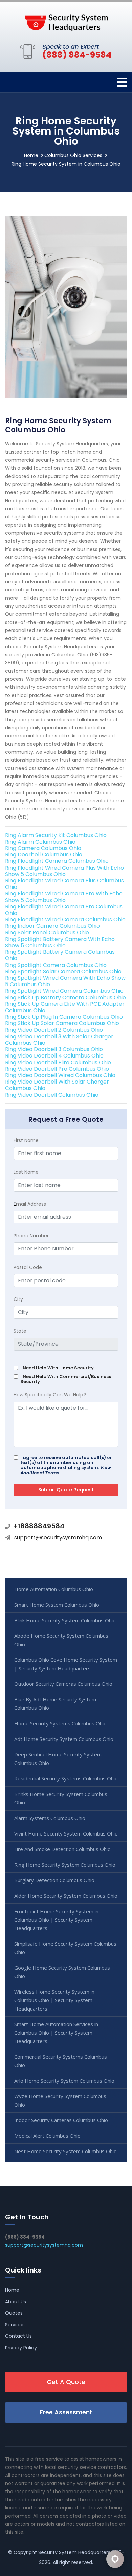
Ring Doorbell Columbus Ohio (44, 855)
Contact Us (18, 2336)
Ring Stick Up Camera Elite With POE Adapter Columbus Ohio (65, 1007)
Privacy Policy (21, 2348)
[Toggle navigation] (122, 82)
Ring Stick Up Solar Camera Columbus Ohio (62, 1023)
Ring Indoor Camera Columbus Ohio (52, 926)
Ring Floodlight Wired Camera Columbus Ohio (65, 919)
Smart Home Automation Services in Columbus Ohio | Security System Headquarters (56, 2033)
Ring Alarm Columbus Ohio (40, 842)
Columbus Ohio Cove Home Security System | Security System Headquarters (66, 1664)
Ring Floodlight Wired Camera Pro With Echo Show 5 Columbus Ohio (64, 897)
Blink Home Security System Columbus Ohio (65, 1620)
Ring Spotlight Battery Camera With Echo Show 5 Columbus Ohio (60, 942)
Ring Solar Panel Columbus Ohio (47, 933)
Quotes (14, 2313)
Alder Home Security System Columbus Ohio (66, 1896)
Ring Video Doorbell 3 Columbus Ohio (54, 1049)
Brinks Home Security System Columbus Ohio (61, 1798)
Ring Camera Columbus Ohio (43, 848)
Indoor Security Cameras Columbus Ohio (61, 2120)
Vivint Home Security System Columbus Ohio (66, 1833)
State (20, 1331)
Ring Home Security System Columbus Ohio (65, 1865)
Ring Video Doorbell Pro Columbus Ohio (57, 1069)
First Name (26, 1140)
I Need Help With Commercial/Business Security (66, 1379)
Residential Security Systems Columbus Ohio (66, 1778)
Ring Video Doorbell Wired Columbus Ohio (60, 1075)
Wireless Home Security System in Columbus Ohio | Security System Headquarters (54, 2000)
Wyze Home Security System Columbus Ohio (60, 2100)
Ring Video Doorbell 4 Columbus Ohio (54, 1056)
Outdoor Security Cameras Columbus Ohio (63, 1684)
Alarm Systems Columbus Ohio (50, 1818)
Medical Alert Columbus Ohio (47, 2136)
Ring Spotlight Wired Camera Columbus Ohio (64, 991)
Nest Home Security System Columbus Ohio (65, 2151)
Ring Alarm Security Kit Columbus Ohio (56, 835)
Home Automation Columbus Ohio (54, 1589)
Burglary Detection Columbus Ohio (54, 1880)
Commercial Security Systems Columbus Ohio (61, 2061)
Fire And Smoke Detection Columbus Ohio (62, 1849)
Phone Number (31, 1236)
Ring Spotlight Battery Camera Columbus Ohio (60, 955)
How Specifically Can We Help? (50, 1395)
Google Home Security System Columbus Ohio (62, 1972)
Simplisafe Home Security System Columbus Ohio (65, 1948)
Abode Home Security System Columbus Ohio (61, 1640)
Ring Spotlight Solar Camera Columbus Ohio (63, 971)
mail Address (30, 1204)
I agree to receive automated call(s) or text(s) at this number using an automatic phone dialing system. (66, 1465)
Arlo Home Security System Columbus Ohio (64, 2081)
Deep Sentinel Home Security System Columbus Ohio (58, 1759)
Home (31, 155)
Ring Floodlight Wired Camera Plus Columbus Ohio (64, 884)
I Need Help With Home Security (57, 1368)
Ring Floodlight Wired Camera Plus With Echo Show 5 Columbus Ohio (64, 871)
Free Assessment (66, 2412)
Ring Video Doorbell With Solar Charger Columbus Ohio (57, 1085)
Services (15, 2325)
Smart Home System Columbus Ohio (57, 1605)
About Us (16, 2302)
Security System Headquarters (74, 2552)
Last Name (26, 1172)
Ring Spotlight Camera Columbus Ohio (56, 965)
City (18, 1299)
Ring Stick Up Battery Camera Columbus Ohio (65, 998)
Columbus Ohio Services (73, 155)
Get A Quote (66, 2382)
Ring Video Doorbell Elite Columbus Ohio (58, 1062)
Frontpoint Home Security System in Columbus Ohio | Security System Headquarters (56, 1920)
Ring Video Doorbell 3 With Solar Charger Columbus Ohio (59, 1040)
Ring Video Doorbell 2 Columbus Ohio (54, 1030)
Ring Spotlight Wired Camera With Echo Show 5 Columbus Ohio (65, 981)
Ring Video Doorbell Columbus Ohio (52, 1095)
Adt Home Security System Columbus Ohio (64, 1739)
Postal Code (28, 1267)
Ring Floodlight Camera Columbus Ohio (57, 861)
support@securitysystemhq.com (58, 1538)
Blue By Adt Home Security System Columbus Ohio (55, 1704)
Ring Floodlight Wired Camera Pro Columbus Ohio (64, 910)
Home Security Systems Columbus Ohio (60, 1723)
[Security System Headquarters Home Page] (66, 21)
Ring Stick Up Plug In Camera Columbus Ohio (64, 1017)
